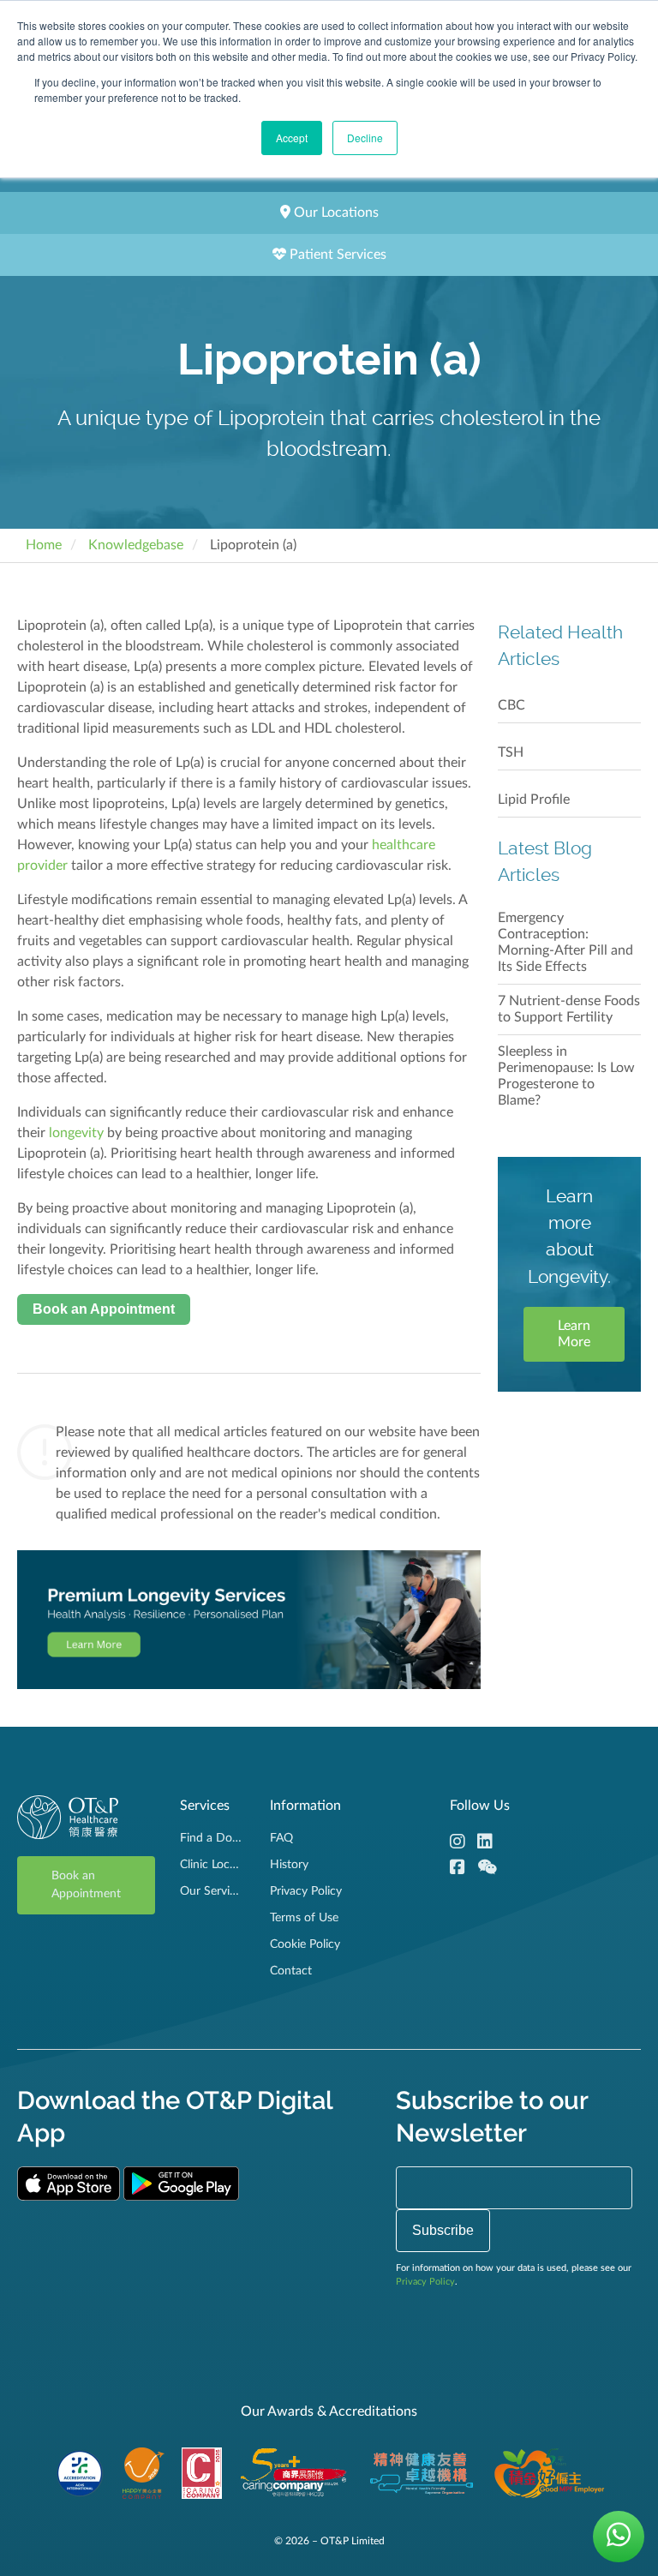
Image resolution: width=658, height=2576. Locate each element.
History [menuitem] (289, 1865)
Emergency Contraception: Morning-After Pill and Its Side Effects (565, 942)
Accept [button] (292, 138)
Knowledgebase (136, 545)
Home (44, 545)
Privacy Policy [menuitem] (306, 1891)
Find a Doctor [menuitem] (212, 1838)
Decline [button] (365, 138)
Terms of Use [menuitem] (304, 1918)
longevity (76, 1133)
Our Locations (335, 213)
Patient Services (336, 255)
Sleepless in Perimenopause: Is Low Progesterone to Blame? (566, 1076)
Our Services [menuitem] (212, 1891)
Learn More (574, 1334)
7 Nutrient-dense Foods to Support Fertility (569, 1009)
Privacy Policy (425, 2282)
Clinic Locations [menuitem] (212, 1865)
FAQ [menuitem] (281, 1838)
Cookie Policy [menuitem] (305, 1944)
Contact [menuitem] (291, 1971)
